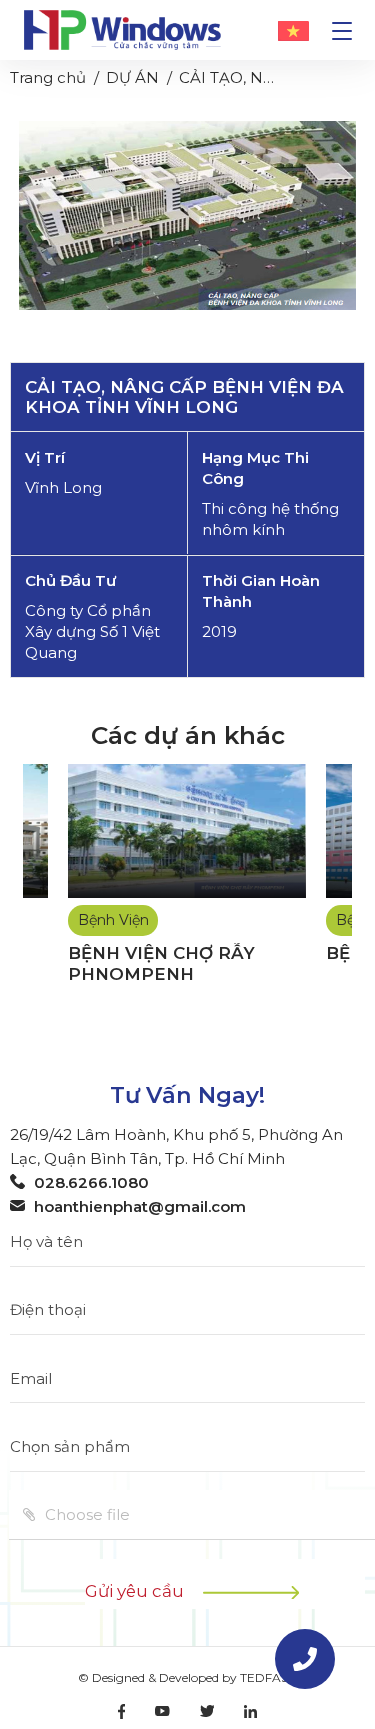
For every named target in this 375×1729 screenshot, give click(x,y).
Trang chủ (48, 77)
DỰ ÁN (132, 77)
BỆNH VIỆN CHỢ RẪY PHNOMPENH (161, 963)
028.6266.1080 (91, 1182)
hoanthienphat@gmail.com (140, 1206)
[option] (187, 215)
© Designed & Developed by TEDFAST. (188, 1677)
